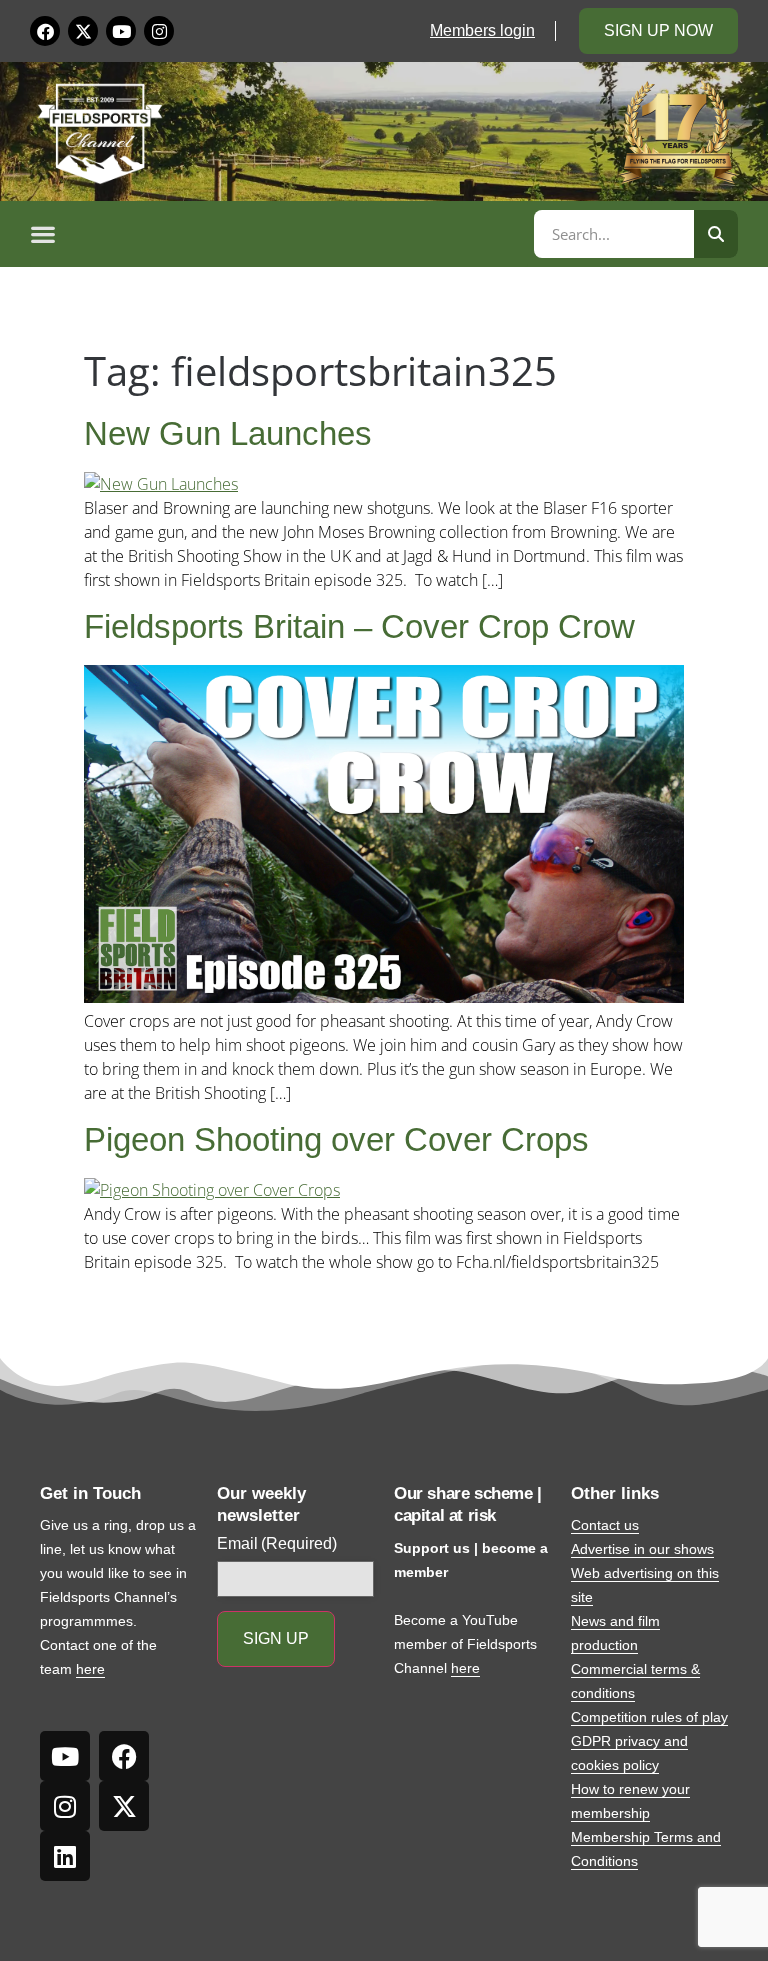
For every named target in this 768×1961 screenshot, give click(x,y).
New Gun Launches (228, 433)
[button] (279, 234)
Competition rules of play (649, 1717)
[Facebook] (45, 31)
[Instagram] (159, 31)
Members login (482, 30)
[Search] (716, 234)
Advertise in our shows (642, 1549)
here (90, 1669)
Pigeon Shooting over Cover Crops (336, 1139)
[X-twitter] (83, 31)
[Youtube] (121, 31)
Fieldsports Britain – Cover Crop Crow (359, 626)
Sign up (276, 1638)
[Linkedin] (65, 1856)
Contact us (605, 1525)
